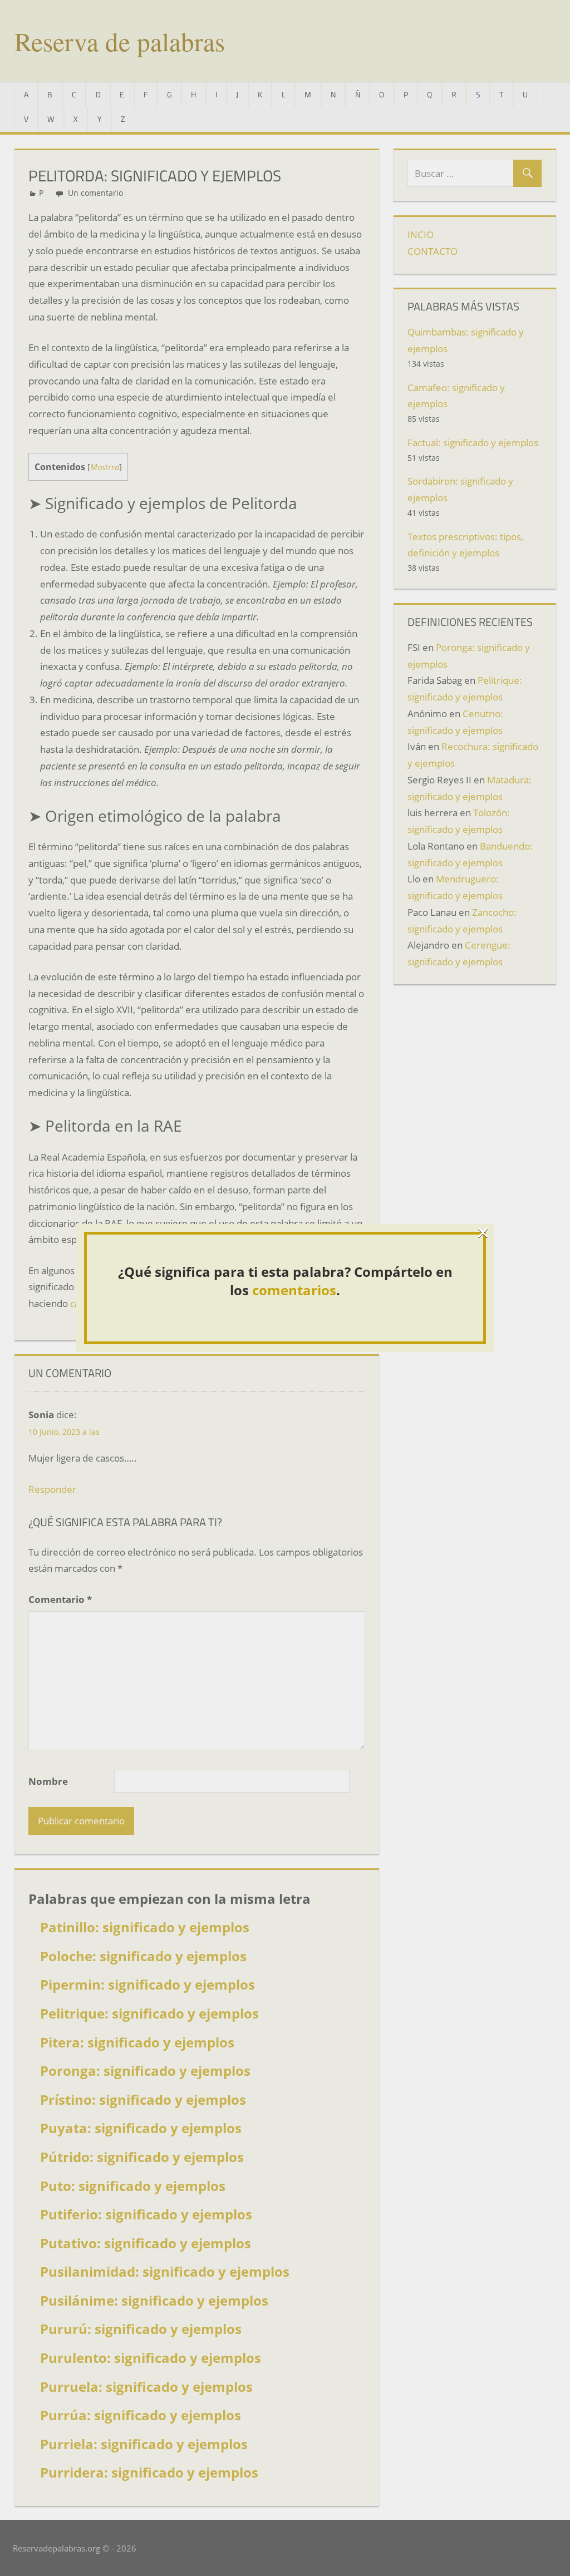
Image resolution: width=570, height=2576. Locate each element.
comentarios (294, 1290)
